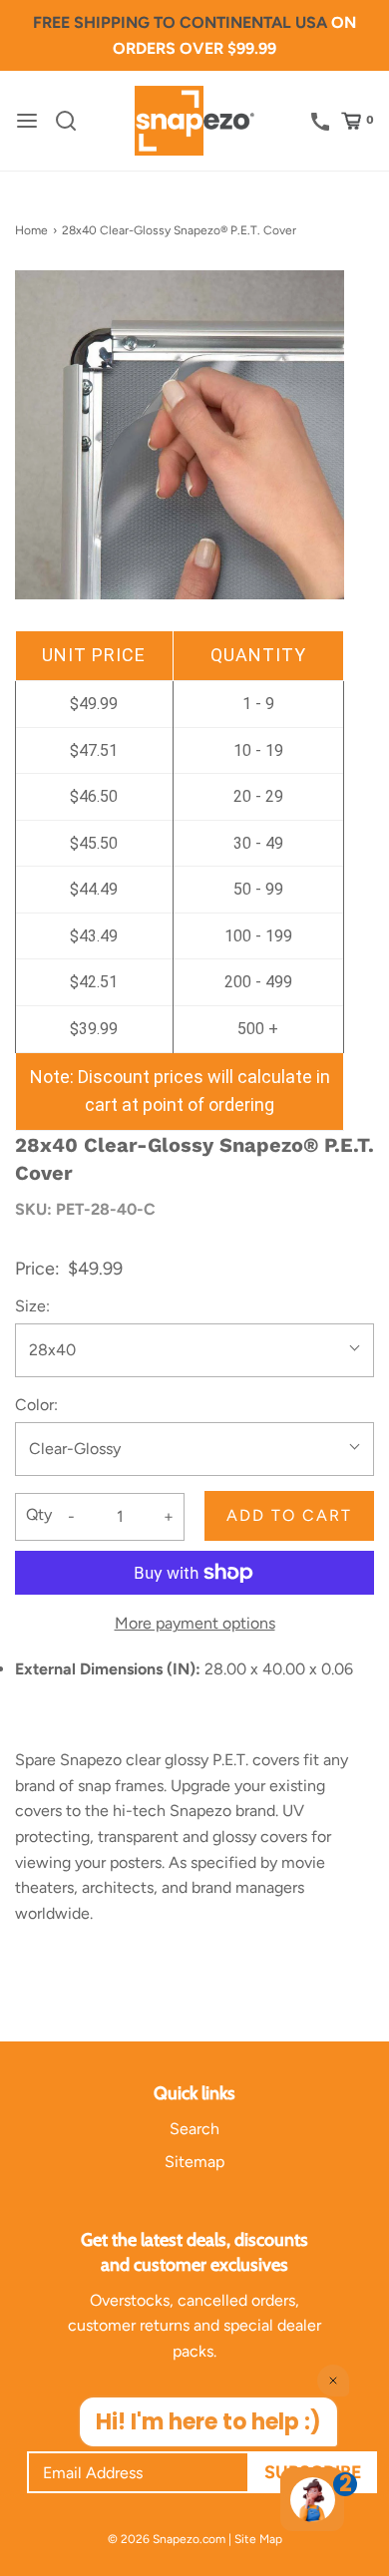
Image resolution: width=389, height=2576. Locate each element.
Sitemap (194, 2162)
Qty (39, 1514)
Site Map (258, 2539)
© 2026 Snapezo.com (167, 2539)
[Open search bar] (73, 121)
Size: (32, 1306)
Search (194, 2129)
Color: (36, 1405)
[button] (180, 435)
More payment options (195, 1623)
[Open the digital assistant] (312, 2499)
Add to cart (289, 1515)
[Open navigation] (27, 121)
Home (31, 230)
